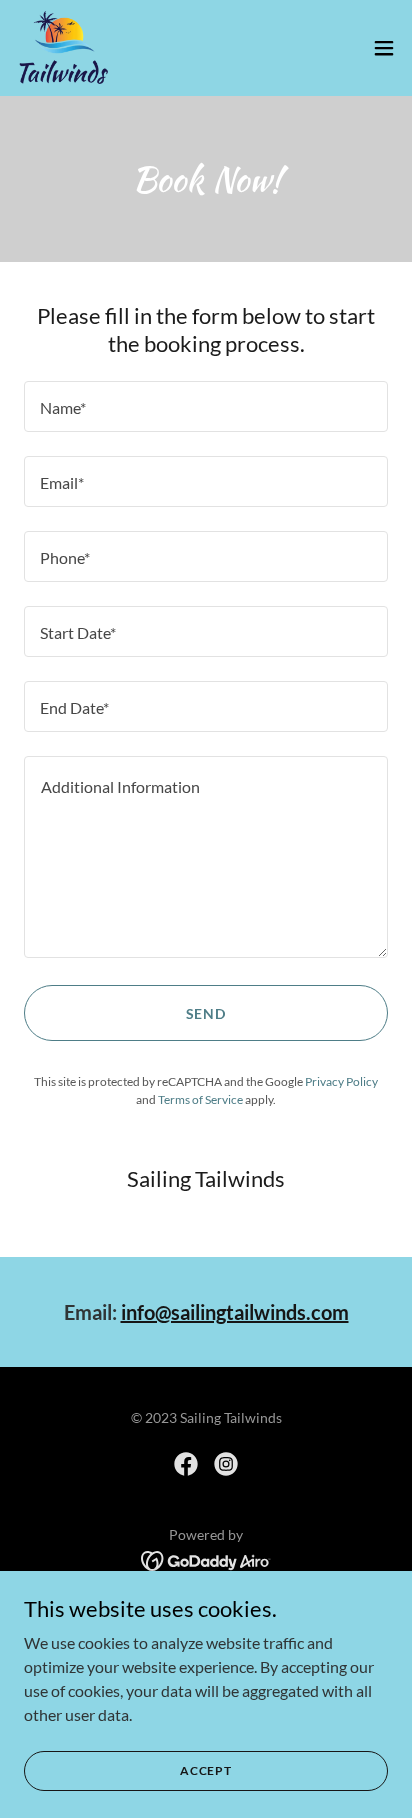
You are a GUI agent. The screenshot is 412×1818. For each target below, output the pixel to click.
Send (206, 1013)
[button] (384, 48)
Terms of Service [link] (200, 1099)
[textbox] (206, 406)
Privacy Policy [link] (341, 1081)
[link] (63, 48)
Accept (206, 1770)
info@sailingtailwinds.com (235, 1312)
